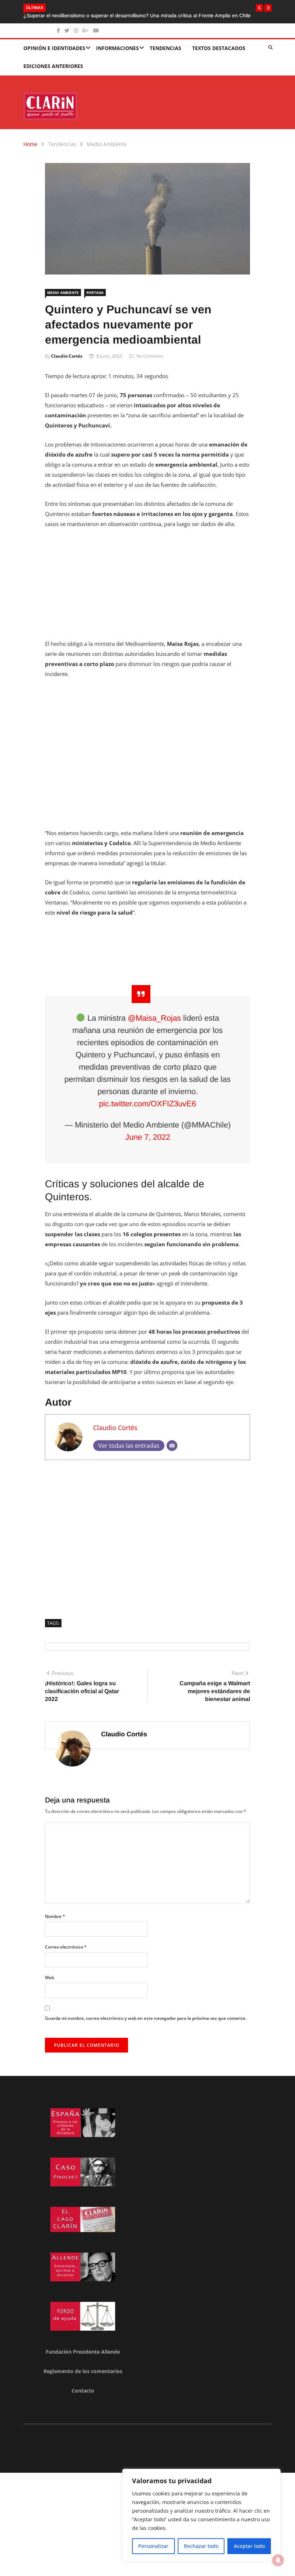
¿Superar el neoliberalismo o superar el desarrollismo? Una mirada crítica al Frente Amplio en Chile (137, 15)
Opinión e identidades (54, 48)
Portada (95, 292)
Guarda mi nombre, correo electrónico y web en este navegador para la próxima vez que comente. (146, 2018)
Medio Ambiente (107, 144)
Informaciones (117, 48)
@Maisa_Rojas (154, 1018)
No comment (150, 356)
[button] (259, 8)
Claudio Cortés (67, 356)
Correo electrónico (66, 1947)
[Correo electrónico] (172, 1446)
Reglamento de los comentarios (83, 2371)
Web (49, 1978)
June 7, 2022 (148, 1137)
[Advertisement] (147, 588)
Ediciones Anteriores (53, 66)
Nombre (55, 1916)
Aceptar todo (249, 2546)
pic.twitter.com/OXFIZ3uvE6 (147, 1104)
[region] (201, 2515)
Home (30, 144)
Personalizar (153, 2546)
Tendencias (165, 48)
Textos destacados (219, 48)
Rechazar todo (201, 2546)
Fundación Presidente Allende (83, 2352)
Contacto (83, 2391)
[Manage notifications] (278, 2560)
